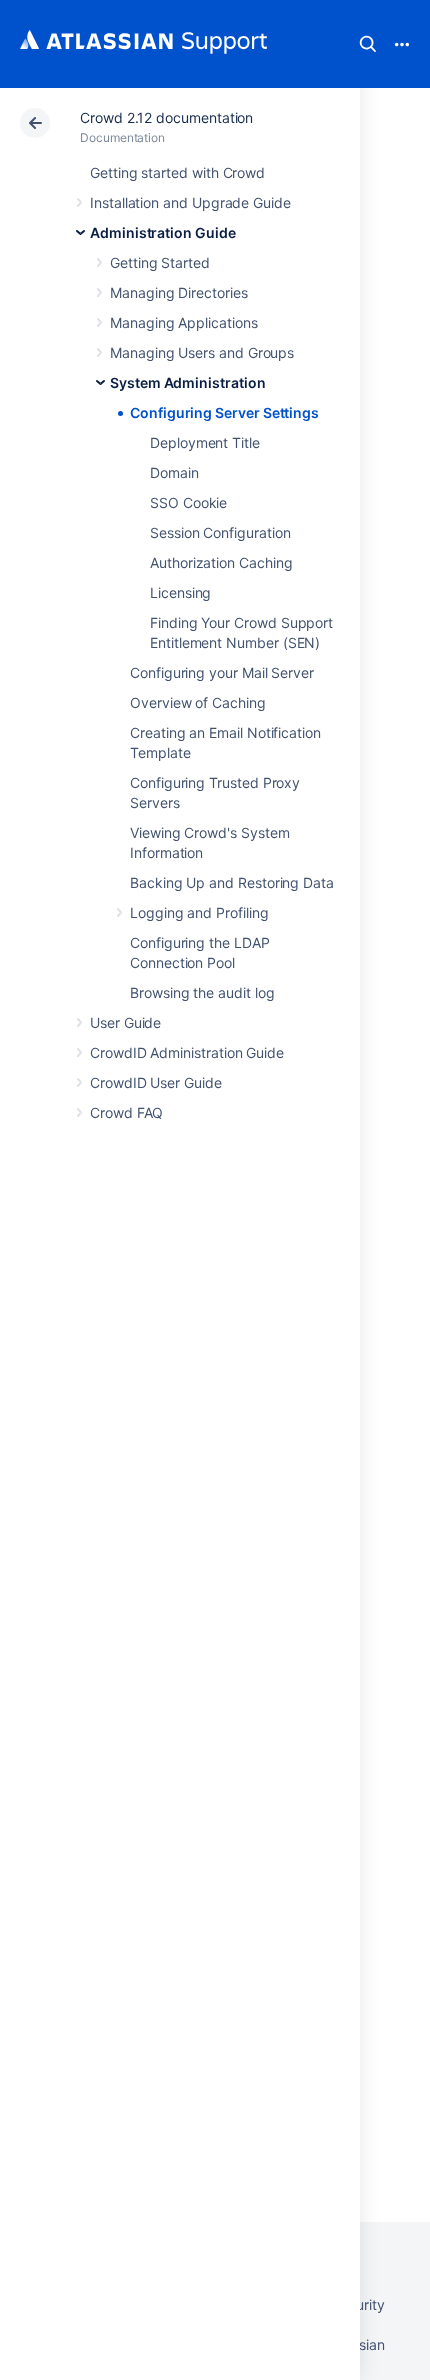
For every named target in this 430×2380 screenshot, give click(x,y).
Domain (174, 472)
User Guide (125, 1022)
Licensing (180, 592)
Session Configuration (220, 532)
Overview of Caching (198, 702)
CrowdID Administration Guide (187, 1052)
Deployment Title (205, 442)
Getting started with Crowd (177, 172)
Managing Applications (184, 322)
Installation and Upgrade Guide (190, 202)
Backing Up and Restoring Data (232, 882)
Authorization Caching (221, 562)
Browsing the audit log (202, 992)
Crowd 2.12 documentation (166, 117)
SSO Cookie (188, 502)
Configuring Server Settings (224, 412)
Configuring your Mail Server (222, 672)
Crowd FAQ (126, 1112)
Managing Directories (179, 292)
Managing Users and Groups (202, 352)
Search (368, 44)
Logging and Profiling (199, 912)
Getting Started (160, 262)
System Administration (188, 382)
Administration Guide (163, 232)
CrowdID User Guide (156, 1082)
